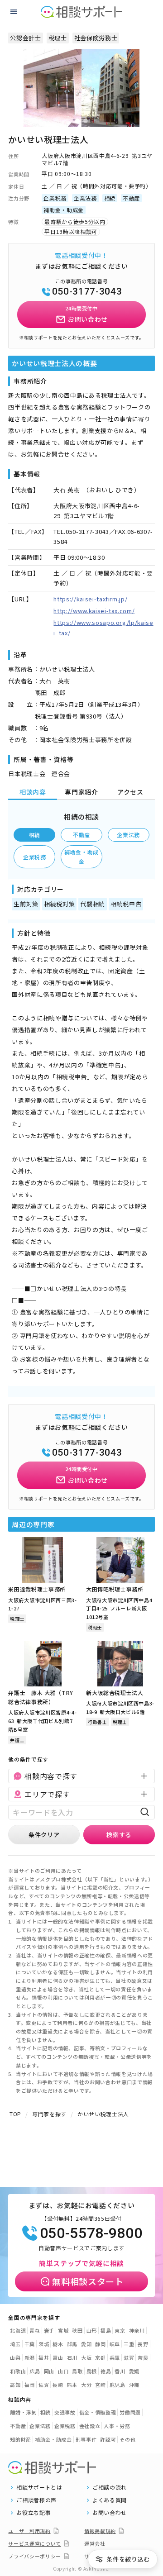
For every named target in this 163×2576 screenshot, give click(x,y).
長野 (143, 2344)
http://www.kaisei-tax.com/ (94, 611)
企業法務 (128, 835)
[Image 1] (77, 121)
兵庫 (115, 2357)
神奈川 (137, 2330)
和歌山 (18, 2371)
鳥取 (77, 2371)
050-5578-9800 (91, 2233)
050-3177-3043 (87, 291)
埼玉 (15, 2344)
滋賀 (129, 2357)
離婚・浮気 (23, 2412)
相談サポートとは (39, 2487)
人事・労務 (117, 2426)
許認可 (108, 2439)
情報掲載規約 (100, 2531)
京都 (100, 2357)
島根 (92, 2371)
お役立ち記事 (34, 2513)
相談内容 (33, 792)
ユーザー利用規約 (29, 2531)
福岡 (30, 2385)
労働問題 (130, 2412)
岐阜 (115, 2344)
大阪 (86, 2357)
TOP (15, 2114)
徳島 (106, 2371)
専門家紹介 (81, 792)
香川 (120, 2371)
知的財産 (21, 2439)
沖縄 (134, 2385)
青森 (35, 2330)
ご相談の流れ (110, 2487)
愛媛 (134, 2371)
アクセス (130, 792)
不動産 (81, 835)
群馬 (72, 2344)
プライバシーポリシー (35, 2556)
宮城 (63, 2330)
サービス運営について (35, 2543)
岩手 (49, 2330)
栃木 (58, 2344)
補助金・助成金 (81, 856)
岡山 (49, 2371)
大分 (86, 2385)
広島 (35, 2371)
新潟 (30, 2357)
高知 (15, 2385)
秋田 (77, 2330)
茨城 (44, 2344)
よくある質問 (110, 2500)
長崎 (58, 2385)
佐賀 (44, 2385)
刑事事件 (86, 2439)
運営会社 (95, 2543)
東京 (120, 2330)
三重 (129, 2344)
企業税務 (35, 857)
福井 (44, 2357)
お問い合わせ (110, 2513)
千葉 (30, 2344)
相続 (35, 835)
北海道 (18, 2330)
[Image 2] (86, 121)
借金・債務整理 (98, 2412)
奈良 (143, 2357)
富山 (58, 2357)
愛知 (86, 2344)
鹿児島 (117, 2385)
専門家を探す (49, 2114)
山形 (92, 2330)
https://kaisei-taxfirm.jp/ (90, 599)
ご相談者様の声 (36, 2500)
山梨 (15, 2357)
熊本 (72, 2385)
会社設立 (90, 2426)
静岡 (100, 2344)
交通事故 (65, 2412)
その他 (127, 2439)
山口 (63, 2371)
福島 (106, 2330)
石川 (72, 2357)
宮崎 (100, 2385)
